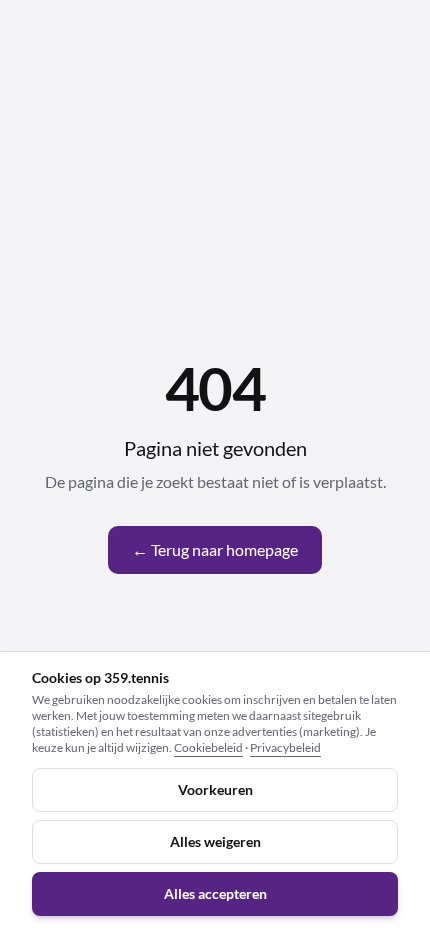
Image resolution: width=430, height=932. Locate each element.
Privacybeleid (285, 747)
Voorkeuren (215, 789)
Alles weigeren (215, 841)
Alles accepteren (215, 893)
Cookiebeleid (208, 747)
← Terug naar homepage (215, 549)
